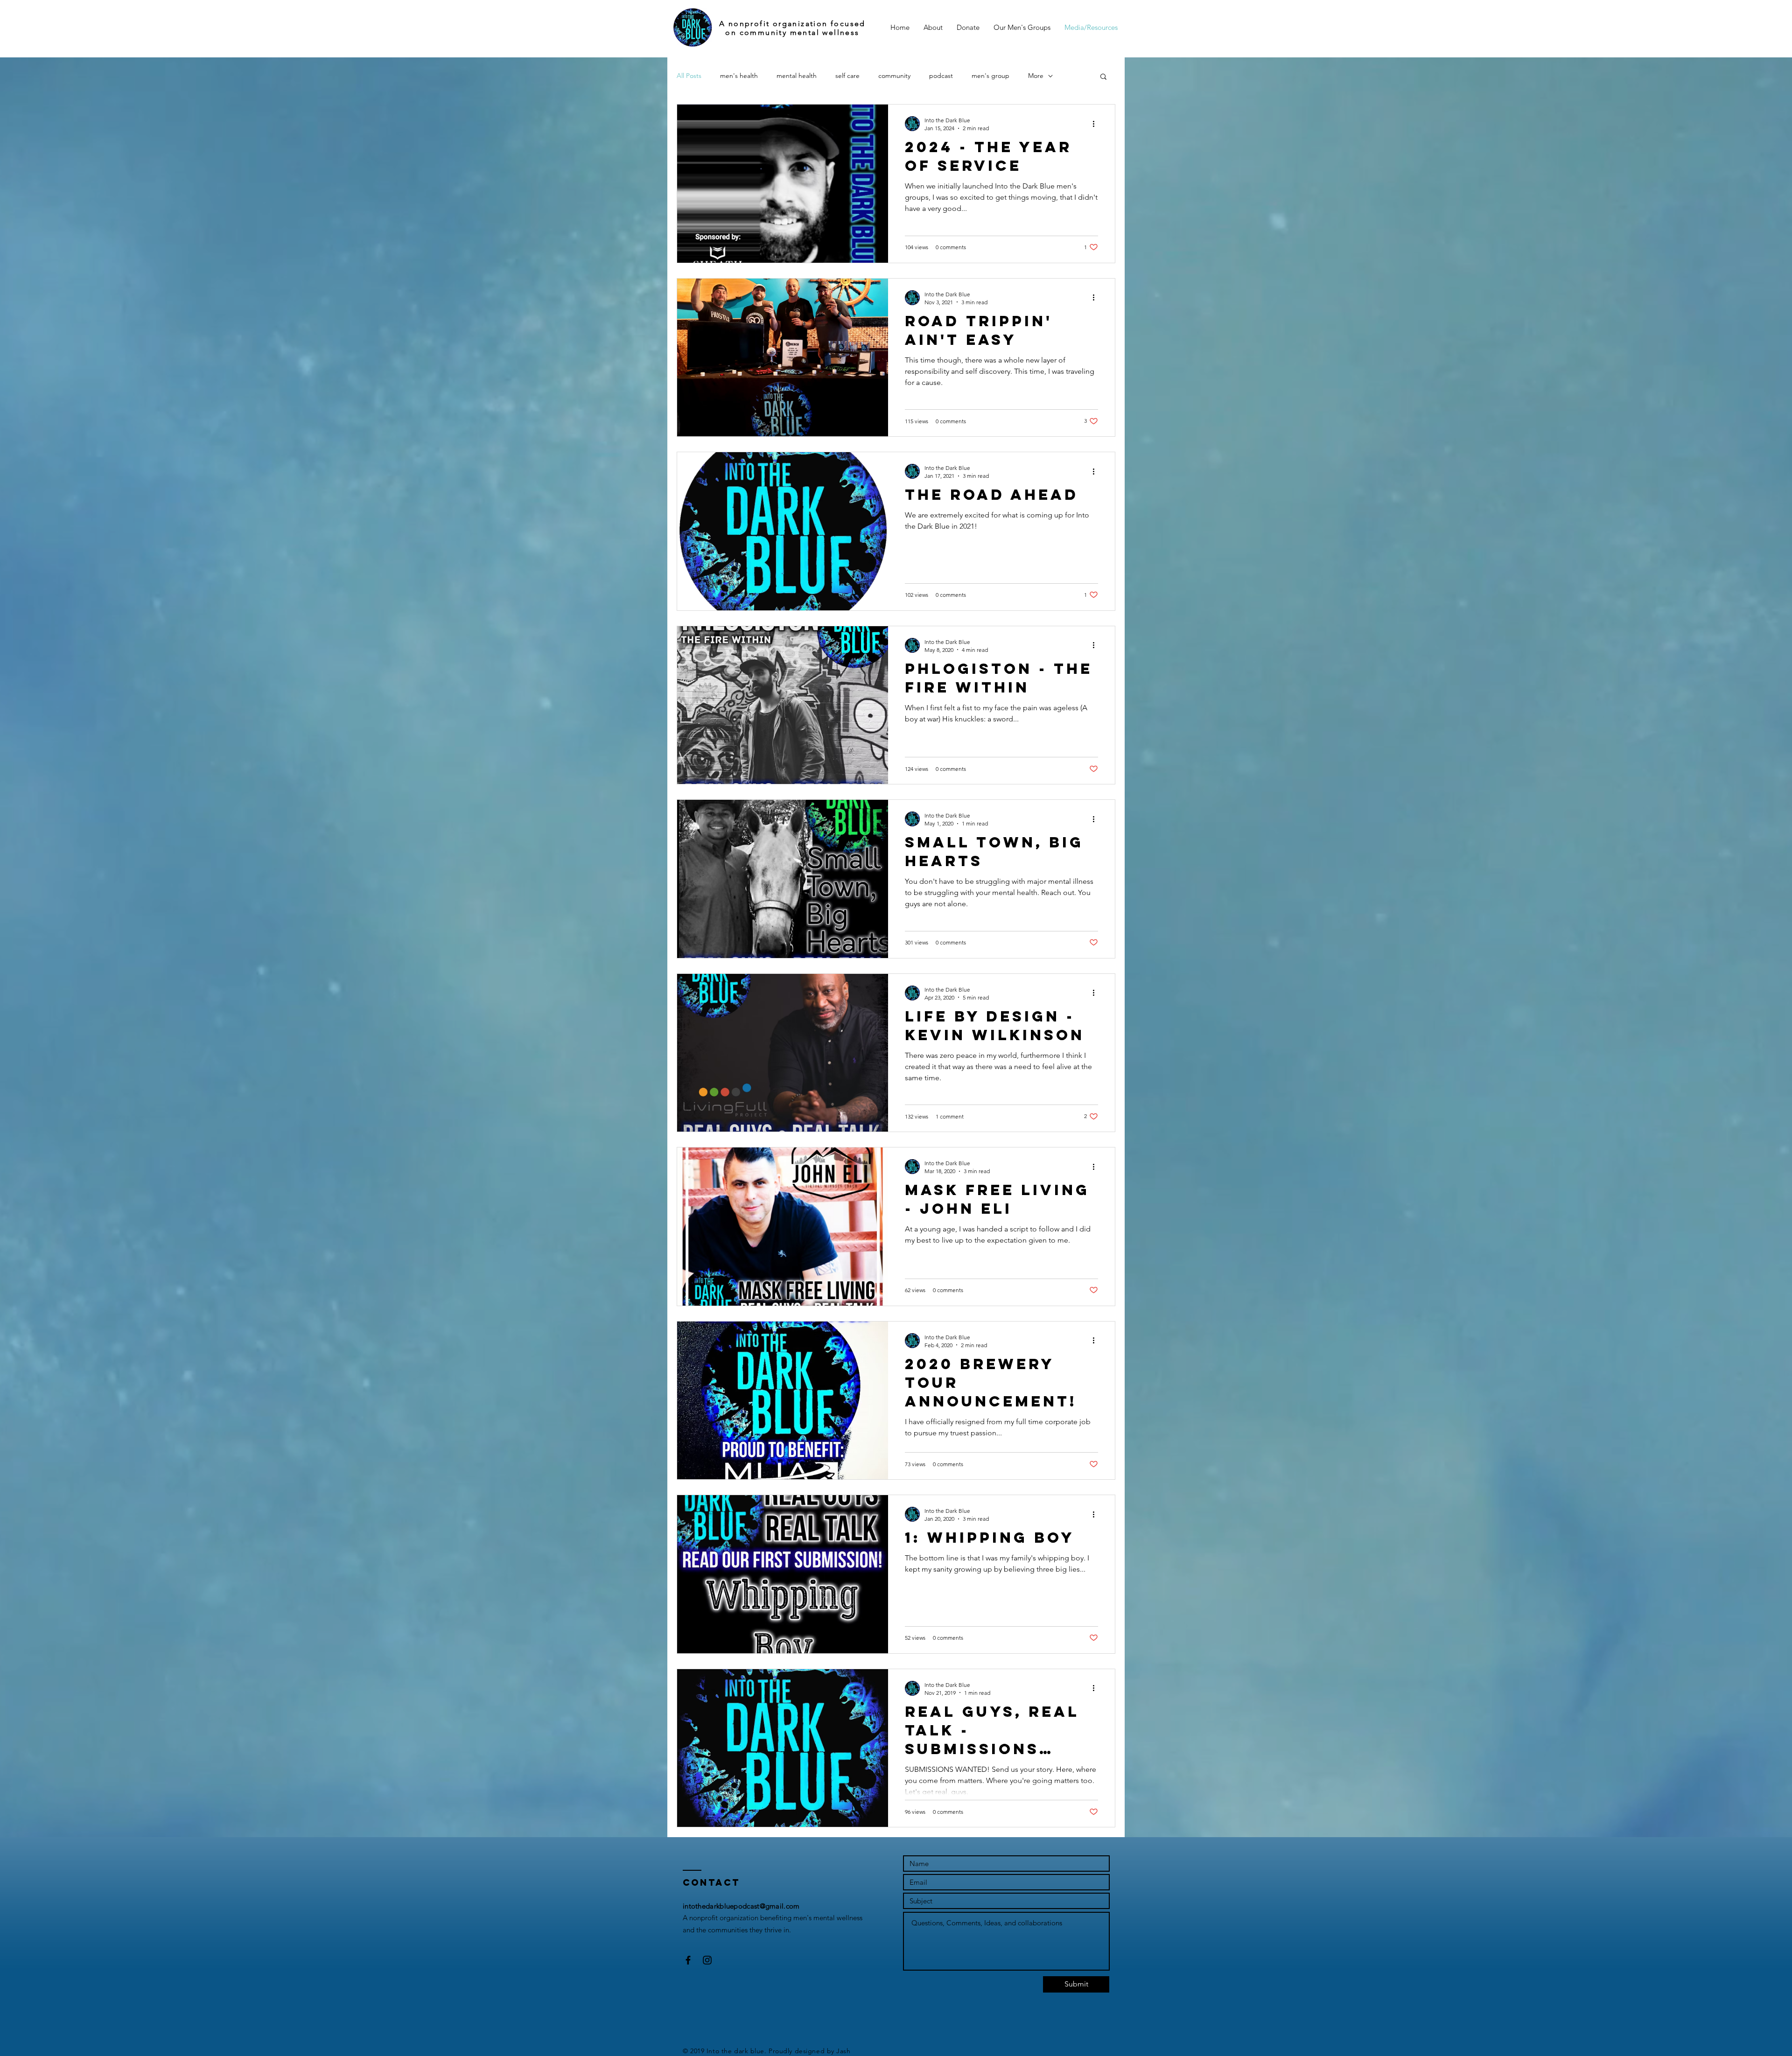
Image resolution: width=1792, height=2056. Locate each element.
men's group (990, 76)
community (894, 76)
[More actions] (1097, 124)
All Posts (689, 76)
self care (847, 76)
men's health (739, 76)
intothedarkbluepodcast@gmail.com (741, 1906)
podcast (941, 76)
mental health (797, 76)
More (1036, 76)
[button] (1103, 77)
